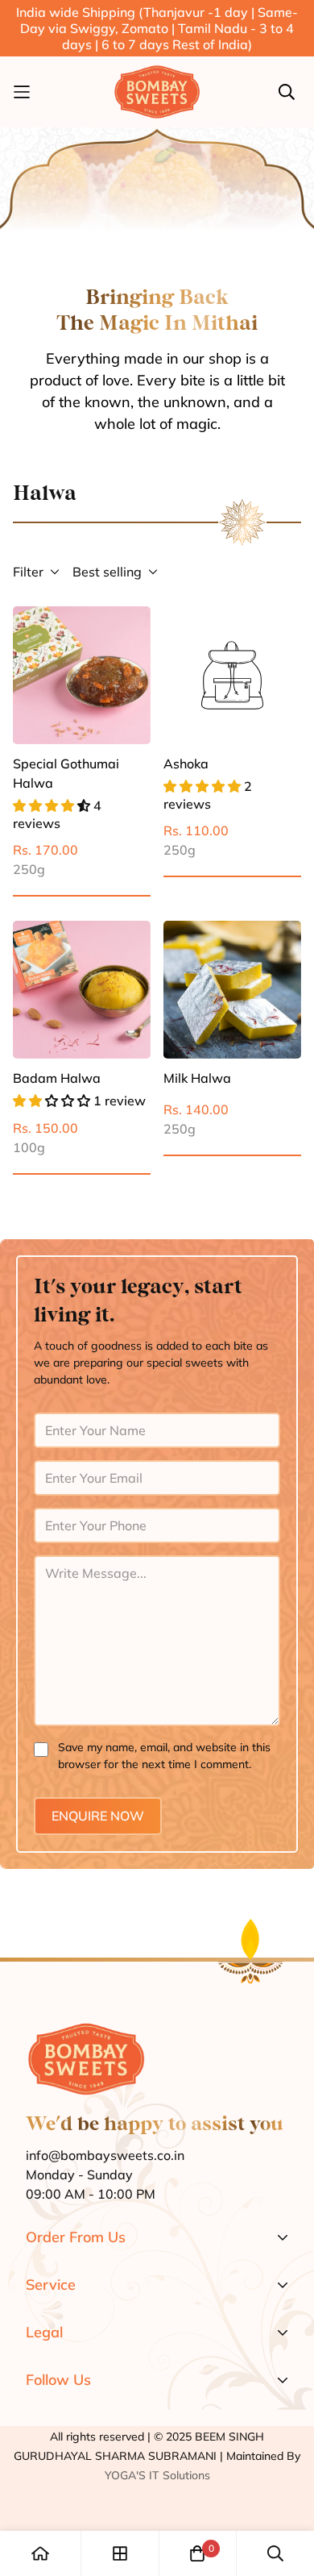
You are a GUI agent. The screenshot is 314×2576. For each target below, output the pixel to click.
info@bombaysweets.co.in (105, 2155)
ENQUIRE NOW (98, 1816)
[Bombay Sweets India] (157, 92)
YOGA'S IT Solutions (157, 2475)
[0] (197, 2553)
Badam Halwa (57, 1078)
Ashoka (186, 764)
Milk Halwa (197, 1078)
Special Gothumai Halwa (66, 773)
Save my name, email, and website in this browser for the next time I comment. (164, 1756)
